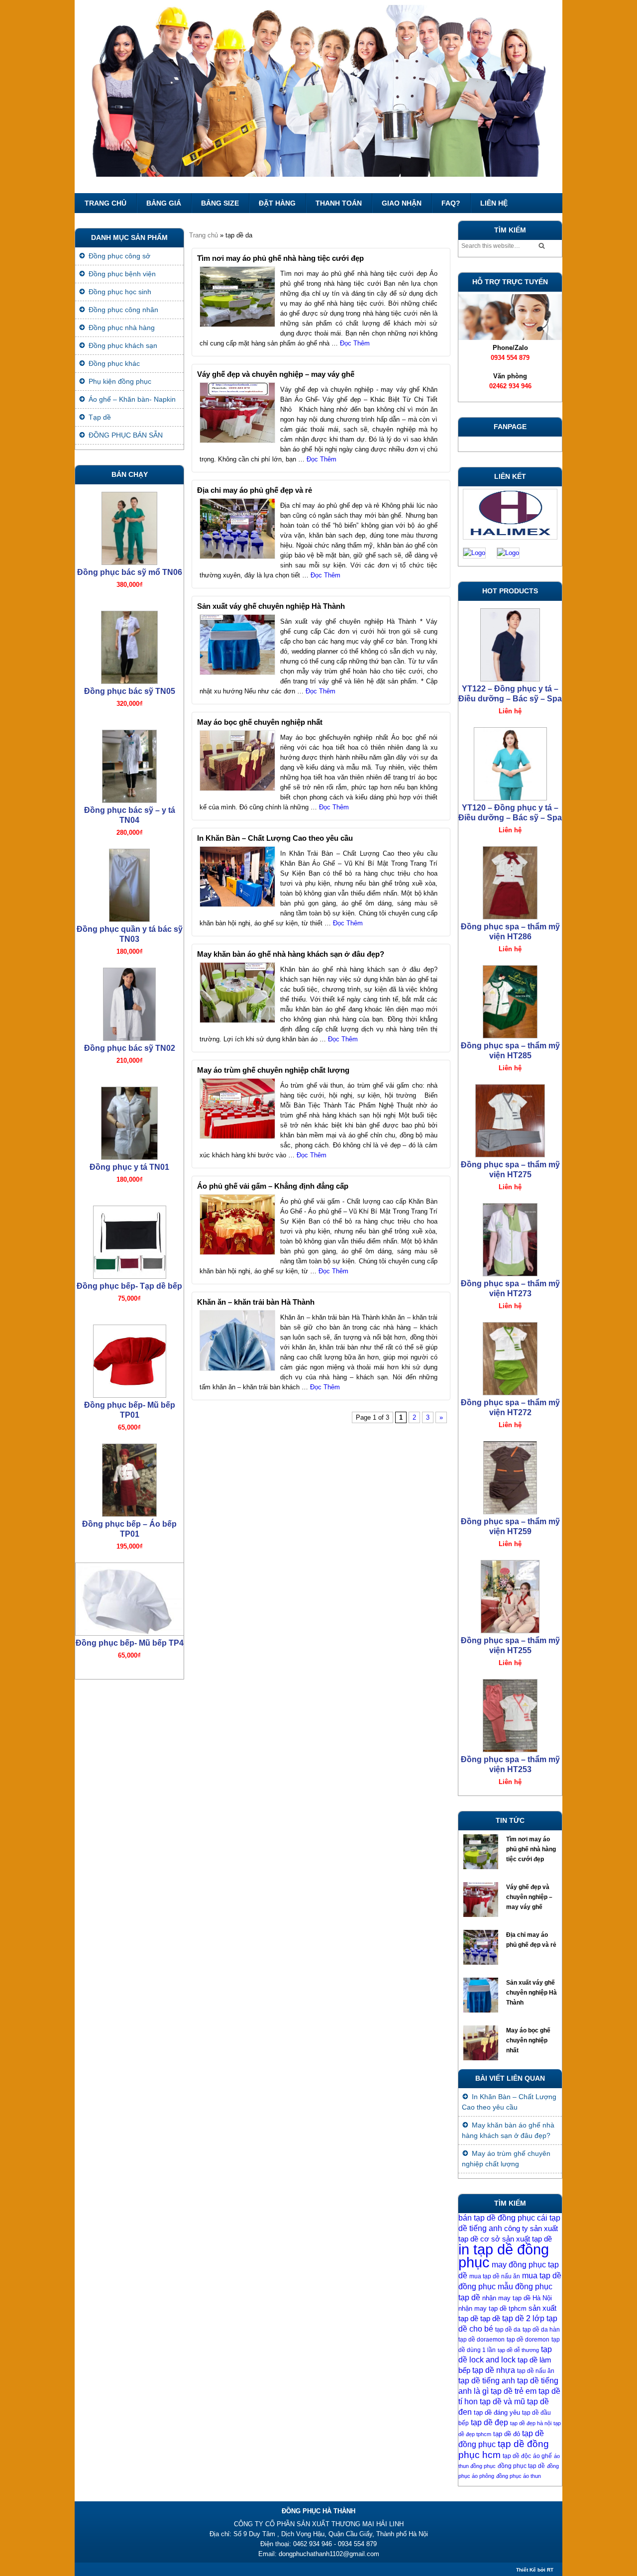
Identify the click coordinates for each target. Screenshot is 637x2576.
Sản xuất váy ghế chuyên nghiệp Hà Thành (271, 606)
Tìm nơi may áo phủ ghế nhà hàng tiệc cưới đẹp (280, 258)
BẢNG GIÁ (164, 203)
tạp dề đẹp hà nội (531, 2423)
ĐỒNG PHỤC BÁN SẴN (126, 435)
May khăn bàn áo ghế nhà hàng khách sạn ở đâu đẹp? (291, 954)
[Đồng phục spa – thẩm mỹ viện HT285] (510, 918)
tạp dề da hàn (541, 2330)
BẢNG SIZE (220, 203)
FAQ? (451, 203)
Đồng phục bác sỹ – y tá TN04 (130, 733)
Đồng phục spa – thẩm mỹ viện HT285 (510, 969)
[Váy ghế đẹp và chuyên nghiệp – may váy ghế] (482, 1902)
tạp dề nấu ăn (536, 2371)
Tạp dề (100, 417)
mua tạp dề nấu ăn (495, 2276)
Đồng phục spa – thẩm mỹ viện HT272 (510, 1326)
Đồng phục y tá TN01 (129, 1085)
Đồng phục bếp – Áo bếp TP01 (129, 1447)
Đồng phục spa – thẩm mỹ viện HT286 (510, 850)
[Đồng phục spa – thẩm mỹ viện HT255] (510, 1513)
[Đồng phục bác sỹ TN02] (129, 920)
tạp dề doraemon (481, 2340)
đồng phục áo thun (519, 2476)
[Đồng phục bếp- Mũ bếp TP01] (129, 1277)
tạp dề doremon (528, 2340)
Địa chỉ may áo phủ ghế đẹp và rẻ (255, 490)
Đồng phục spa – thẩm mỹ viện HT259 (510, 1445)
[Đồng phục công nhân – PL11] (129, 1634)
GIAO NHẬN (402, 203)
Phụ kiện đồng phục (120, 381)
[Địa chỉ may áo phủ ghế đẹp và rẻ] (482, 1950)
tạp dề (490, 2319)
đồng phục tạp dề (521, 2466)
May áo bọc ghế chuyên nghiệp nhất (260, 722)
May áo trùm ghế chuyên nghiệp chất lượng (273, 1070)
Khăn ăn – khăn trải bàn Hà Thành (256, 1302)
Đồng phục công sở (119, 256)
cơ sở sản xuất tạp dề (516, 2239)
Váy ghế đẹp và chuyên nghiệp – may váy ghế (276, 374)
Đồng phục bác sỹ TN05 (130, 610)
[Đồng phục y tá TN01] (129, 1039)
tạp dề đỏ (507, 2434)
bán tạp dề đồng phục (497, 2218)
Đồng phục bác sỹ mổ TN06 (130, 491)
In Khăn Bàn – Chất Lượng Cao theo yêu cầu (275, 838)
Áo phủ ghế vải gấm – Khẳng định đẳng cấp (273, 1186)
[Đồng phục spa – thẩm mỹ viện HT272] (510, 1275)
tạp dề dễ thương (518, 2350)
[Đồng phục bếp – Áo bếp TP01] (129, 1396)
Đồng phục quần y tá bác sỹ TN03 (130, 852)
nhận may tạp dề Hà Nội (517, 2298)
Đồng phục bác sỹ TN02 (130, 966)
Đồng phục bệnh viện (122, 274)
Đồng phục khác (114, 363)
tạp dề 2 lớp (523, 2318)
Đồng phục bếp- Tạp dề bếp (129, 1204)
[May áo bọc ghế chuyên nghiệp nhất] (482, 2045)
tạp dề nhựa (494, 2370)
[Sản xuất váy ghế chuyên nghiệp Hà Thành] (482, 1998)
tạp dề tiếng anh (487, 2381)
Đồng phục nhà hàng (122, 328)
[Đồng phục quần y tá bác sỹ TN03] (129, 801)
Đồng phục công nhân (123, 310)
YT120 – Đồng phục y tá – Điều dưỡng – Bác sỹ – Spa (510, 731)
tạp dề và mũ (502, 2402)
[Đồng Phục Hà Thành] (318, 97)
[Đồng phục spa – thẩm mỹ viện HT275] (510, 1037)
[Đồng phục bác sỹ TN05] (129, 563)
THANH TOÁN (339, 203)
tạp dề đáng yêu (497, 2412)
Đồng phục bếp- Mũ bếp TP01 (130, 1328)
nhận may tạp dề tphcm (492, 2308)
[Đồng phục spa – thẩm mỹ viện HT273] (510, 1156)
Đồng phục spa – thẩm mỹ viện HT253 (510, 1683)
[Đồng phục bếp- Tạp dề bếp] (129, 1158)
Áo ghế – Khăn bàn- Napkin (132, 399)
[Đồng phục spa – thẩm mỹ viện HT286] (510, 799)
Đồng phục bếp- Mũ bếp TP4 (130, 1561)
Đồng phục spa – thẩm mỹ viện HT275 (510, 1088)
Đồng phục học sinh (120, 292)
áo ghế (542, 2456)
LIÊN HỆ (494, 203)
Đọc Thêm (355, 343)
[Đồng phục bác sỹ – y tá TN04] (129, 682)
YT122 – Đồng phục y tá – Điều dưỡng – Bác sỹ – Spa (510, 613)
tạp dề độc (517, 2456)
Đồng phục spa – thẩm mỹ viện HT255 (510, 1564)
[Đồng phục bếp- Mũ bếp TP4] (129, 1515)
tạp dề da (508, 2330)
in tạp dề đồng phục (504, 2256)
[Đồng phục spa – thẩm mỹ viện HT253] (510, 1632)
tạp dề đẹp (489, 2422)
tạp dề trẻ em (514, 2391)
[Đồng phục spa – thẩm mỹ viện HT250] (510, 1751)
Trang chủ (106, 203)
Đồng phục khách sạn (123, 345)
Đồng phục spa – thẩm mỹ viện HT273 (510, 1207)
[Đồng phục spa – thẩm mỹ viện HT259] (510, 1394)
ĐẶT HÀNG (277, 203)
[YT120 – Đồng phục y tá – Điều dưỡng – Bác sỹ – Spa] (510, 680)
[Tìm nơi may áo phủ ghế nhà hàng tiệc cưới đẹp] (482, 1854)
